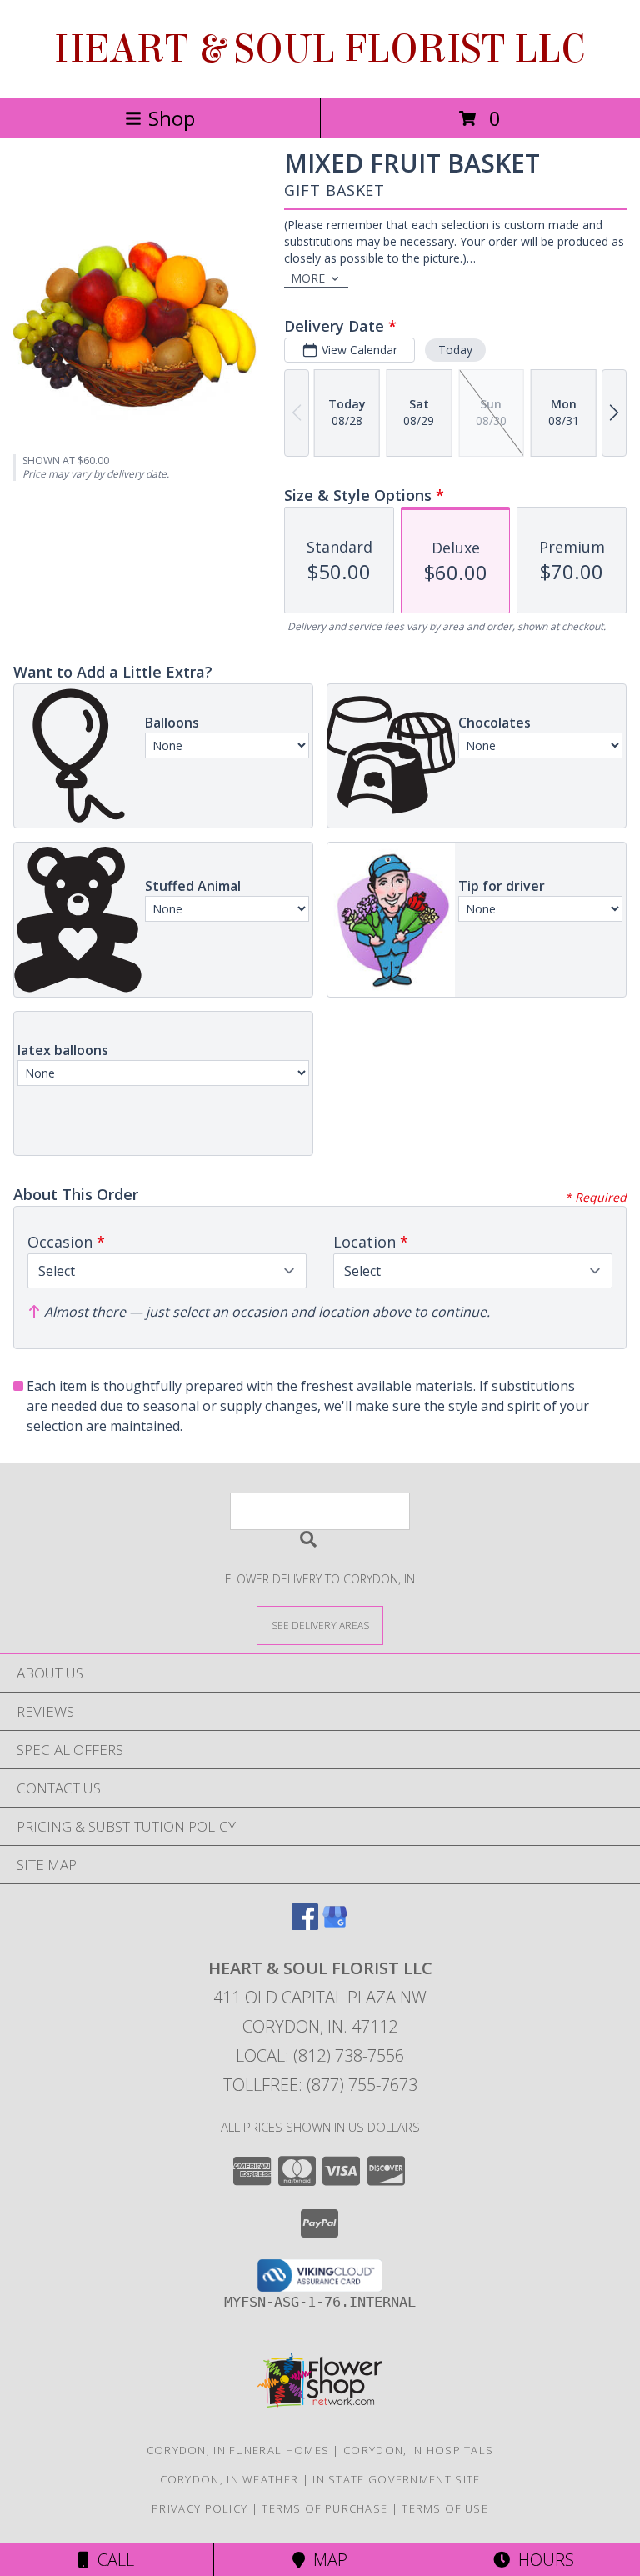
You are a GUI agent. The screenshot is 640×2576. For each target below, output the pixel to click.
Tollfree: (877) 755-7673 (320, 2085)
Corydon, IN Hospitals (418, 2450)
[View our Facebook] (305, 1925)
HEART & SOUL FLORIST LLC (320, 49)
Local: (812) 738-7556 (320, 2056)
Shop (172, 118)
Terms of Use (445, 2508)
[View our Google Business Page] (335, 1925)
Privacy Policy (200, 2508)
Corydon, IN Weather (230, 2479)
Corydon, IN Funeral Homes (238, 2450)
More (308, 278)
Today (455, 350)
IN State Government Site (396, 2479)
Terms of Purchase (325, 2508)
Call (112, 2560)
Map (326, 2560)
